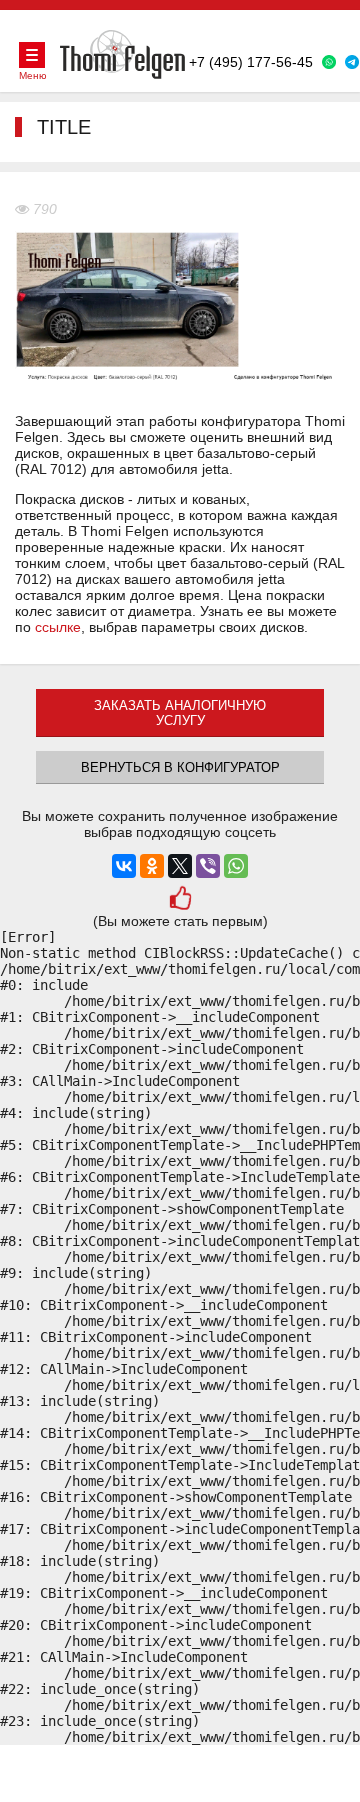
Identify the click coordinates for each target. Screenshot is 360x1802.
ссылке (58, 627)
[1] (179, 900)
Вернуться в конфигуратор (180, 767)
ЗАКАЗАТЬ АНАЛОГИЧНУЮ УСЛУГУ (180, 713)
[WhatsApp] (236, 866)
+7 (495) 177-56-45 (251, 62)
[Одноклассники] (152, 866)
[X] (180, 866)
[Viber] (208, 866)
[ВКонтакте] (124, 866)
